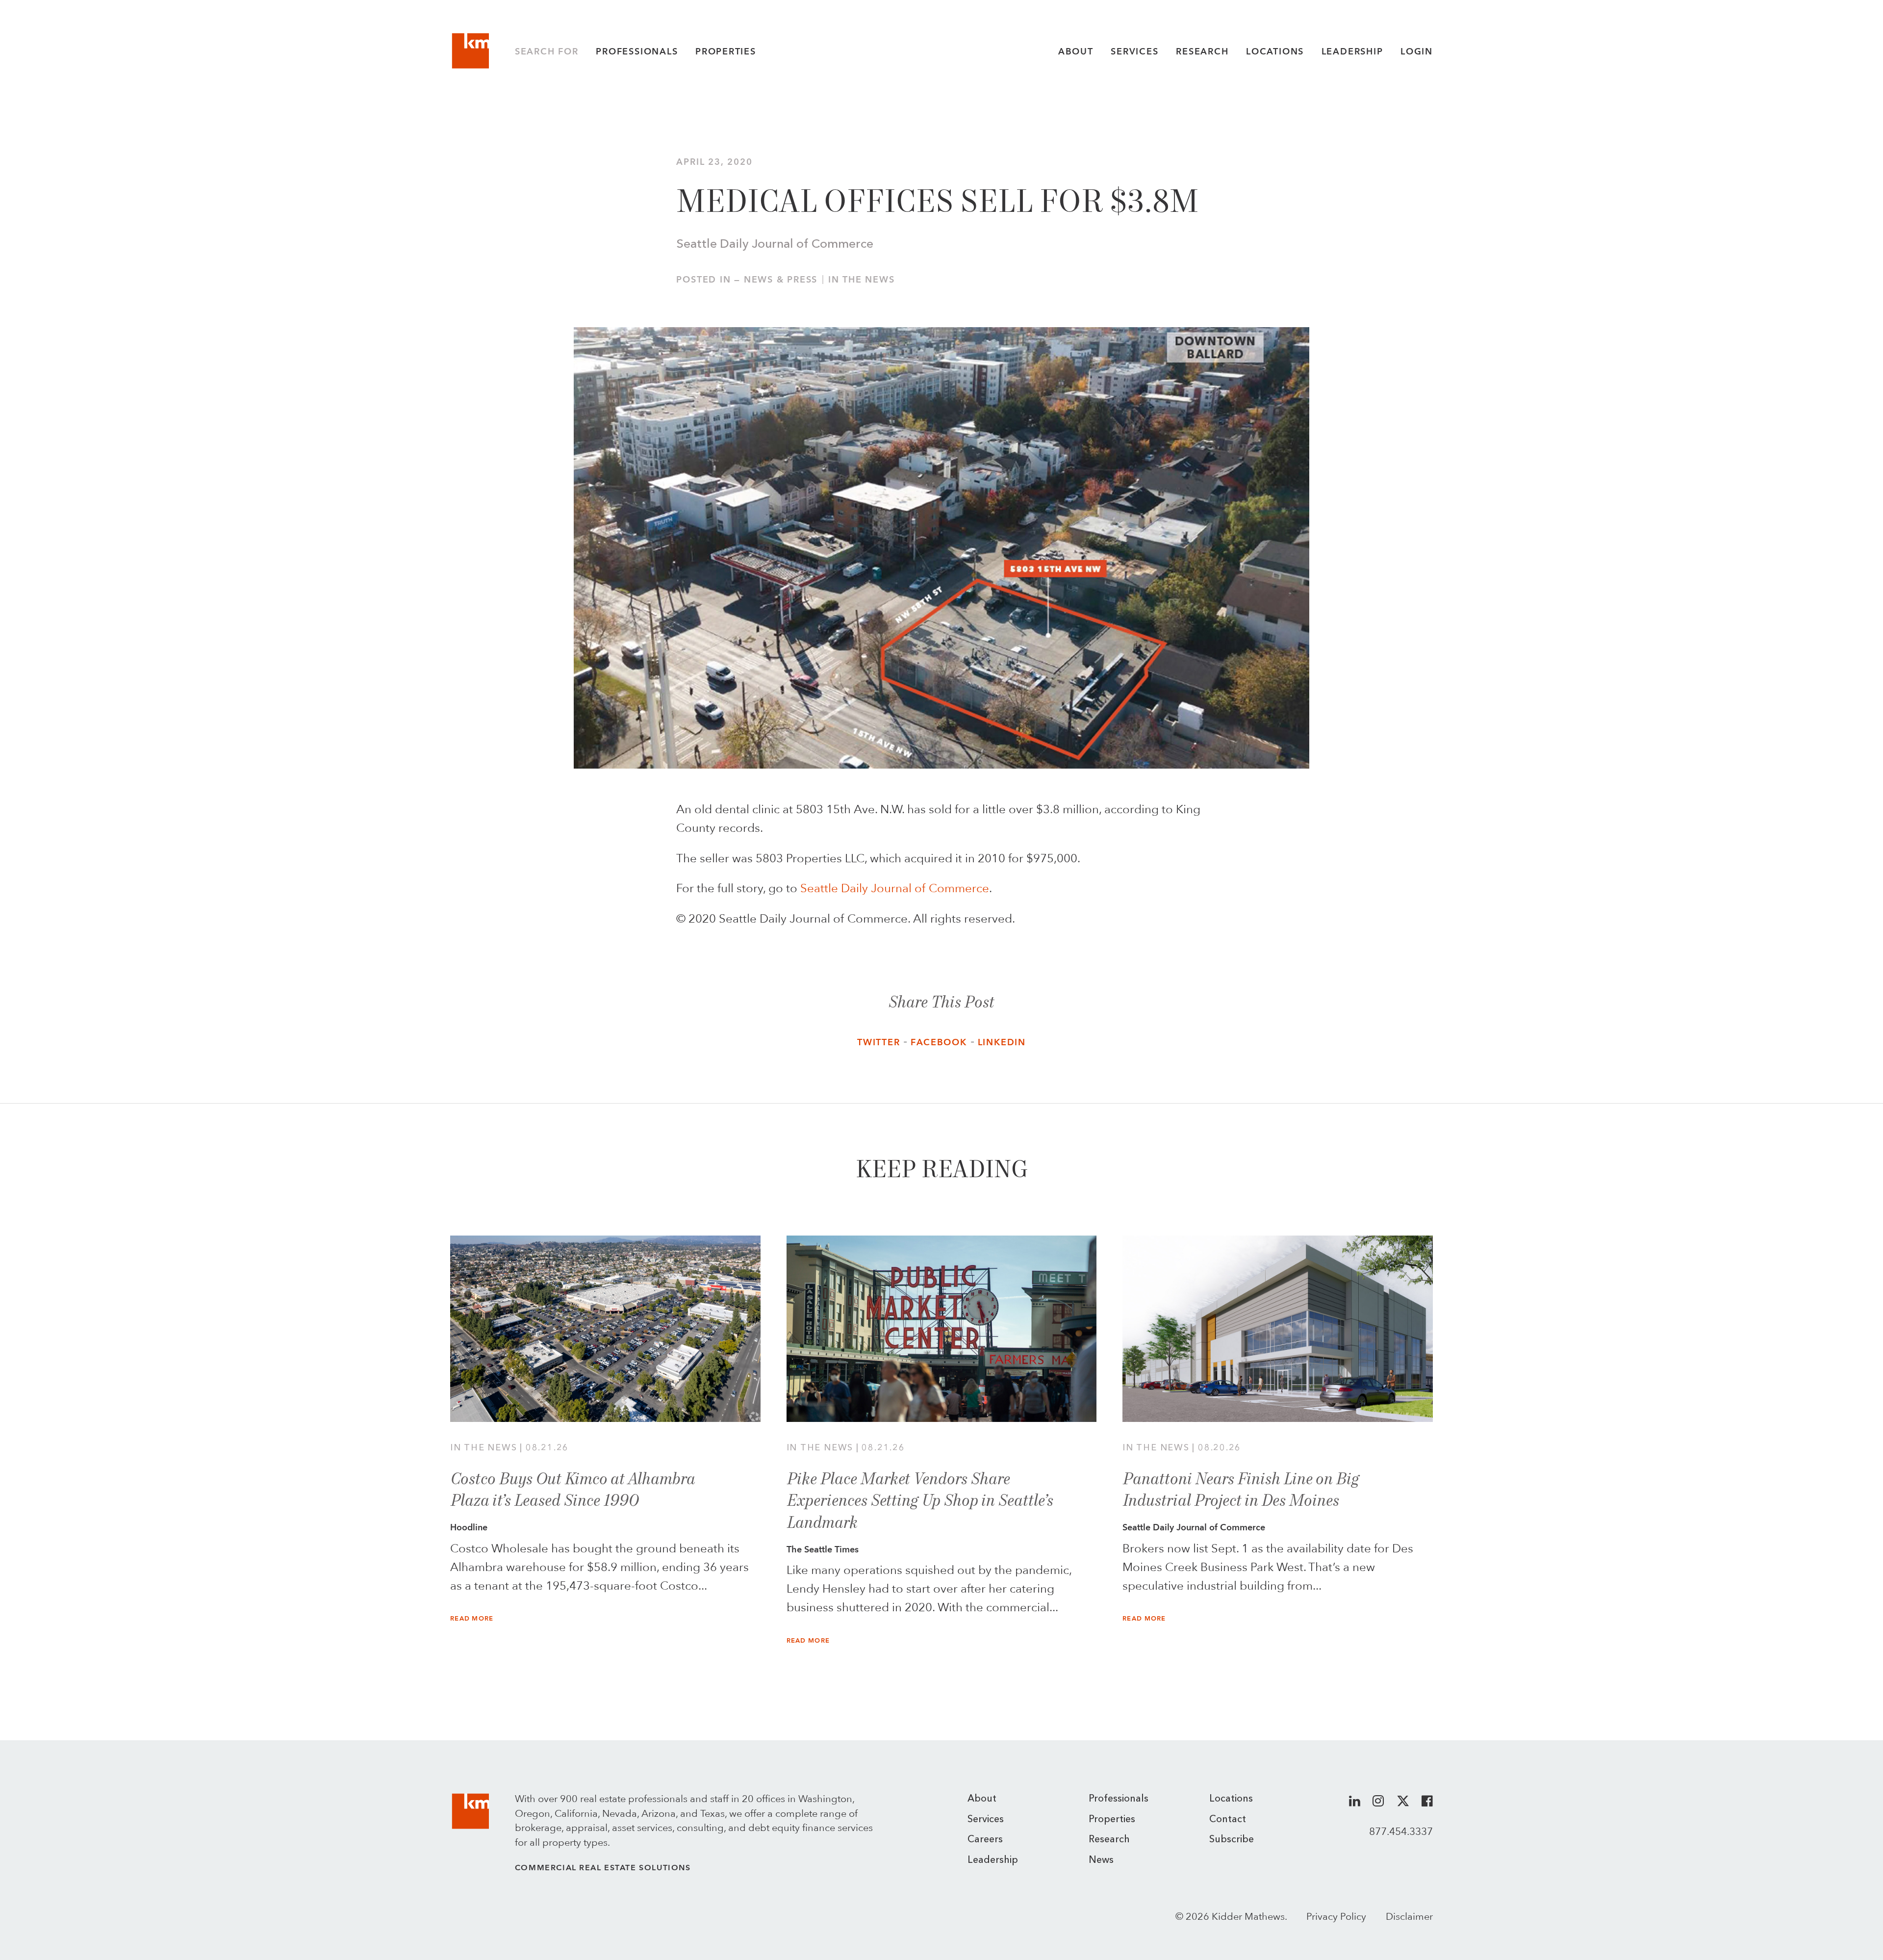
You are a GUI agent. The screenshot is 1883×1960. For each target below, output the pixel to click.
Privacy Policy (1336, 1916)
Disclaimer (1409, 1916)
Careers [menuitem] (985, 1840)
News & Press (781, 280)
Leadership (1352, 52)
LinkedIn (1002, 1042)
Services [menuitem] (986, 1820)
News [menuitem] (1101, 1860)
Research (1202, 52)
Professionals (637, 52)
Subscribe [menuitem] (1232, 1840)
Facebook (939, 1042)
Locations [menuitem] (1231, 1799)
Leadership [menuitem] (993, 1860)
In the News (862, 280)
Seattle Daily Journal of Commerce (895, 888)
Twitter (878, 1042)
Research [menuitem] (1109, 1840)
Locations (1275, 52)
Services (1134, 52)
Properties (726, 52)
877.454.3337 (1401, 1831)
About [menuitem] (982, 1799)
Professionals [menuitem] (1119, 1799)
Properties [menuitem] (1112, 1820)
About (1076, 52)
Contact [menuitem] (1228, 1820)
